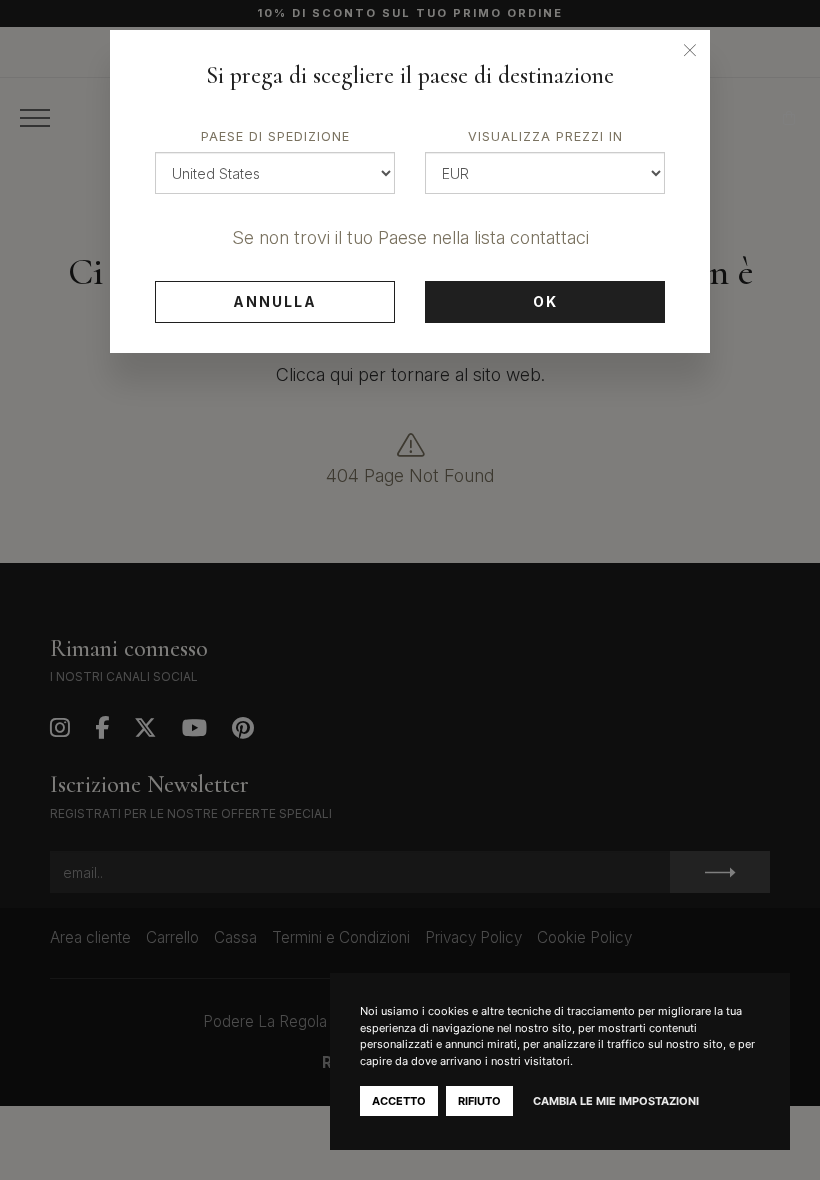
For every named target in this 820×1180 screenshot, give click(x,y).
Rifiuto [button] (479, 1101)
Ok (545, 301)
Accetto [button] (399, 1101)
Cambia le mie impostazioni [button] (616, 1101)
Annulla (275, 301)
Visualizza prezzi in (545, 136)
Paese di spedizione (275, 136)
